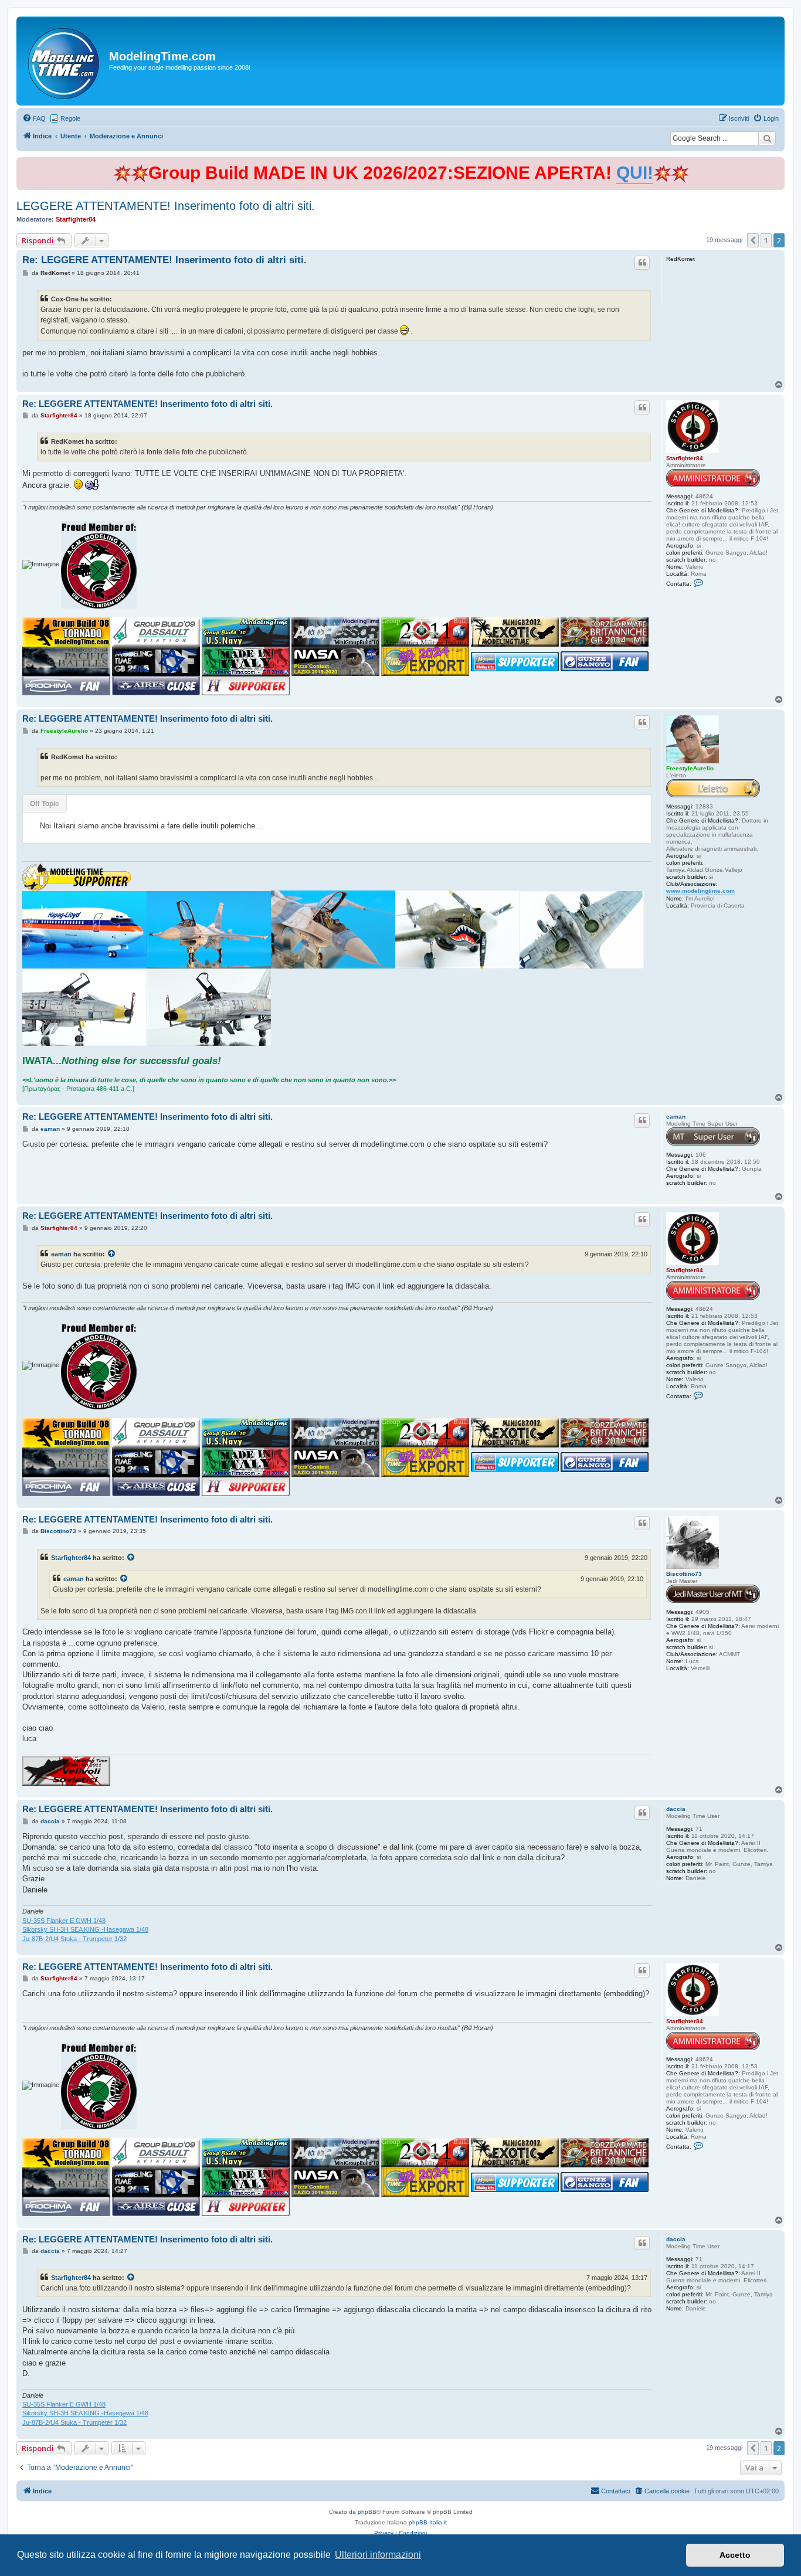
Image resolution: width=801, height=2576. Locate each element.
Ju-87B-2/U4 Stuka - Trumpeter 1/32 (74, 1939)
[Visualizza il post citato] (112, 1254)
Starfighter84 (76, 219)
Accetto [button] (735, 2555)
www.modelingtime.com (700, 891)
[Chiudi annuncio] (777, 164)
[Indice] (64, 61)
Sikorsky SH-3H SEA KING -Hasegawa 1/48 (85, 1929)
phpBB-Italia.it (428, 2522)
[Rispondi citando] (642, 263)
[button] (753, 240)
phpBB (367, 2512)
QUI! (635, 173)
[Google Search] (767, 138)
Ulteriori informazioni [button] (378, 2555)
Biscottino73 (684, 1574)
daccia (676, 1809)
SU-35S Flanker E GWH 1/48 (64, 1921)
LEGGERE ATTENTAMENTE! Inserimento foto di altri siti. (166, 206)
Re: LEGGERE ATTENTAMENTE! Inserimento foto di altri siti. (164, 260)
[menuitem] (34, 118)
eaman (676, 1117)
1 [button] (766, 240)
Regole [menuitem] (70, 118)
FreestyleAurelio (690, 768)
